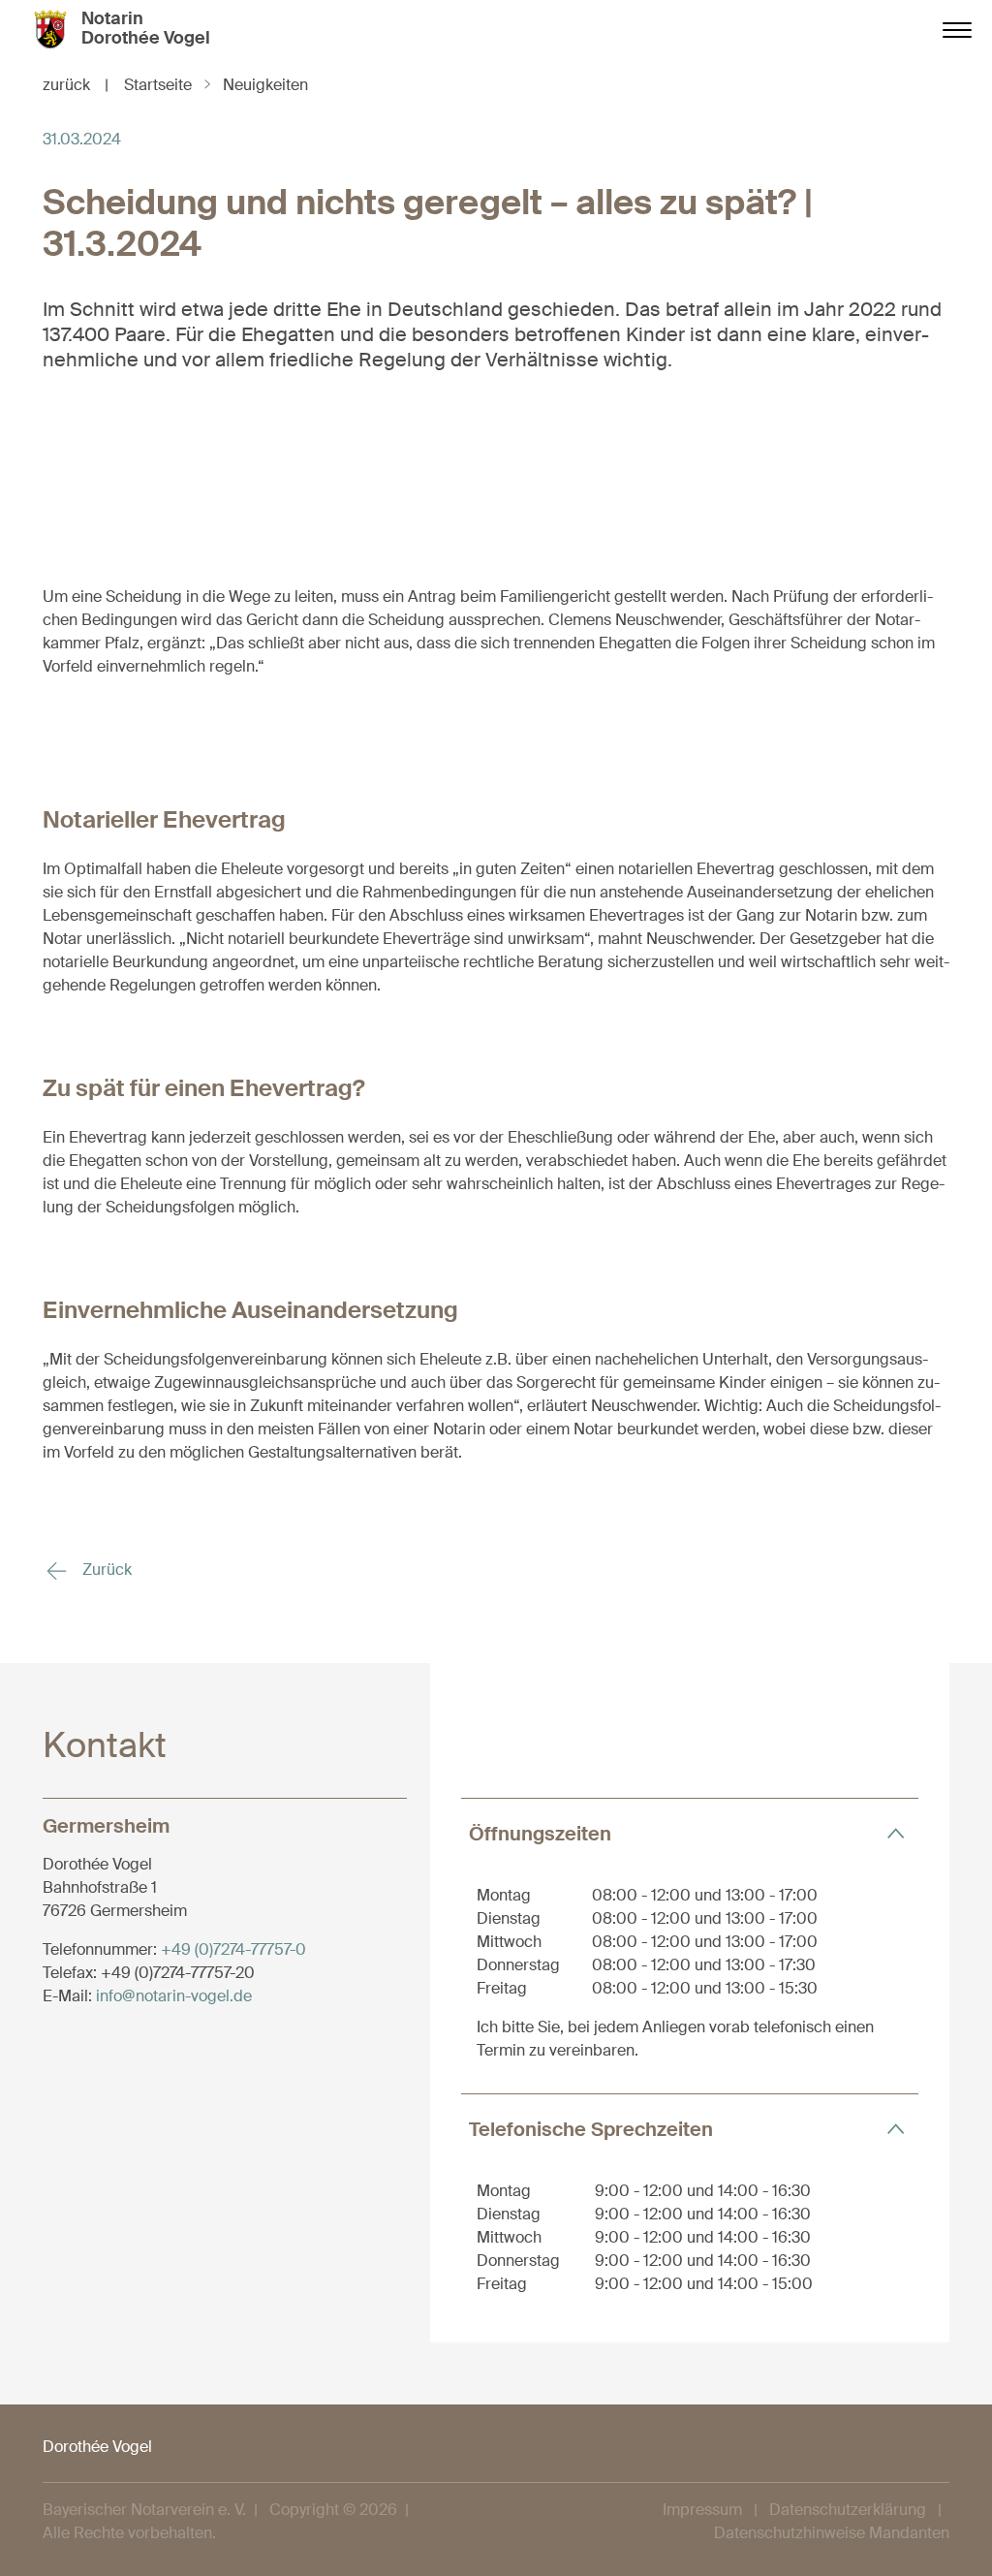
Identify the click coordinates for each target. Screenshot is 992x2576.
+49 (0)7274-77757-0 (233, 1949)
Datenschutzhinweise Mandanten (832, 2533)
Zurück (105, 1570)
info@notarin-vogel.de (174, 1996)
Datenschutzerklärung (848, 2510)
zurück (76, 85)
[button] (690, 1833)
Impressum (702, 2510)
